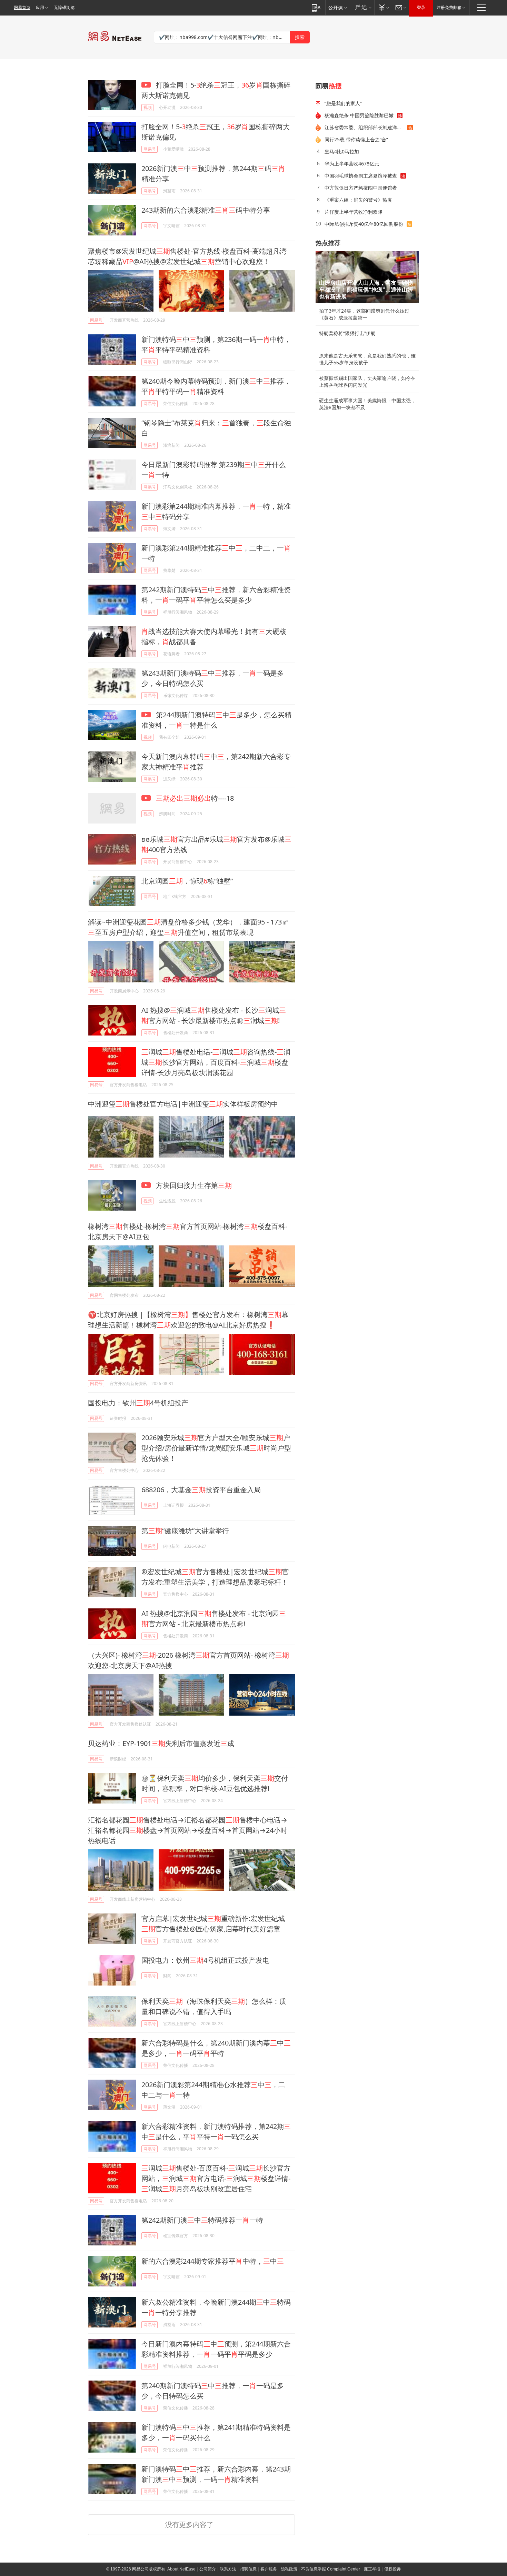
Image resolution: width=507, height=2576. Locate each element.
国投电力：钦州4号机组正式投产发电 (205, 1960)
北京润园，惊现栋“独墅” (187, 881)
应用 (40, 8)
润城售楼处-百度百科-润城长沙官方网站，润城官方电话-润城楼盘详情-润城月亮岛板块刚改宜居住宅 (216, 2178)
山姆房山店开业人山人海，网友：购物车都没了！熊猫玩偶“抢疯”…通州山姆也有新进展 (366, 290)
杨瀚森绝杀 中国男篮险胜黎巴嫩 (359, 115)
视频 (148, 107)
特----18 (195, 798)
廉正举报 (372, 2569)
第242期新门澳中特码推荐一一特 (202, 2220)
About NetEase (181, 2569)
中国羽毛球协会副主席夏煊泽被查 (361, 176)
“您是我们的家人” (343, 103)
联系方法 (228, 2569)
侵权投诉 (392, 2569)
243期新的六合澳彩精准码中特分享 (206, 210)
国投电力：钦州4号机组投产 (138, 1403)
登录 (421, 8)
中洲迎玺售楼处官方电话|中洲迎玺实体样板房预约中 (183, 1104)
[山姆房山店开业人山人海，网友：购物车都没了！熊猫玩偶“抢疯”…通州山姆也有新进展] (367, 277)
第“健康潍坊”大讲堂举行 (185, 1531)
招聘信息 (248, 2569)
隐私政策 (289, 2569)
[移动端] (316, 7)
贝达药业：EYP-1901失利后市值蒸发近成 (161, 1743)
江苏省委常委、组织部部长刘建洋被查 (366, 127)
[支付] (383, 7)
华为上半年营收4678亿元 (352, 164)
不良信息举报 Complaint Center (331, 2569)
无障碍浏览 (64, 8)
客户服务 (269, 2569)
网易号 (150, 149)
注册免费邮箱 (449, 8)
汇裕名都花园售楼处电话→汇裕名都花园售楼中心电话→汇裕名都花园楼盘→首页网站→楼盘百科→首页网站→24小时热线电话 (188, 1830)
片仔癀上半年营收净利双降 (354, 212)
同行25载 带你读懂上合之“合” (356, 139)
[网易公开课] (337, 7)
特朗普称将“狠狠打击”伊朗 (347, 333)
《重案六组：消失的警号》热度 (358, 200)
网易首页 (22, 8)
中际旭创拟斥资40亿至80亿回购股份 (364, 224)
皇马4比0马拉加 (342, 151)
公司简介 (208, 2569)
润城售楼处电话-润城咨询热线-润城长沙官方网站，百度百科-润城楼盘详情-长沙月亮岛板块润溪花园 (216, 1062)
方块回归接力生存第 (193, 1185)
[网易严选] (362, 7)
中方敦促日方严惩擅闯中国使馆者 (361, 188)
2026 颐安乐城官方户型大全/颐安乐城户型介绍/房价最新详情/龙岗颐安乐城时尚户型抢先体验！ (216, 1448)
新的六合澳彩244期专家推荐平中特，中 (213, 2261)
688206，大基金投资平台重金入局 (201, 1490)
